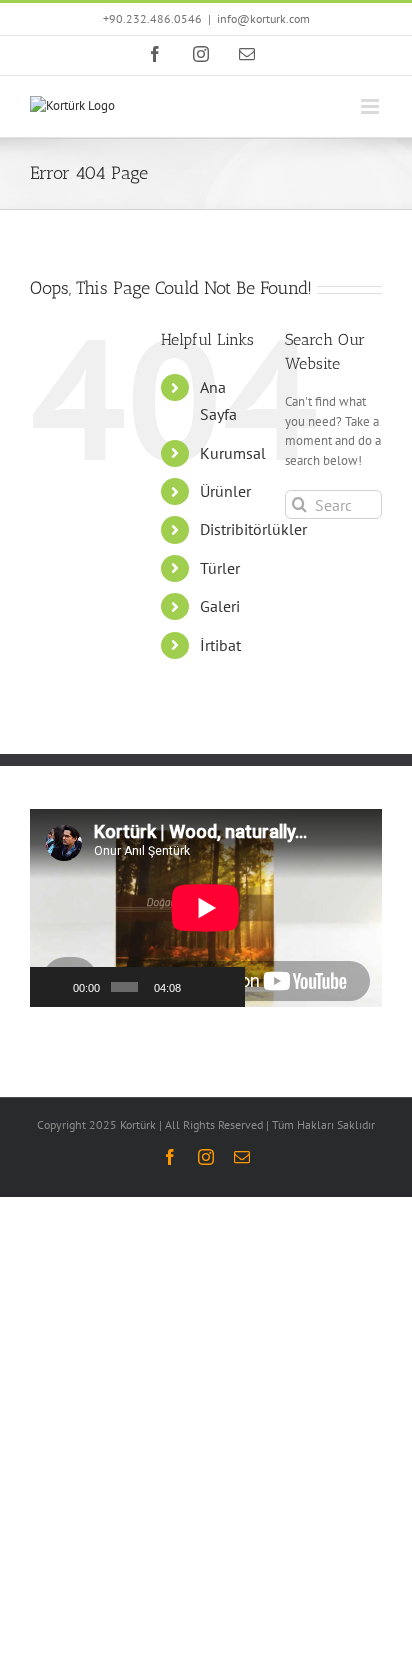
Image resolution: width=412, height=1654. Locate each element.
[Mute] (198, 987)
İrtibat (220, 645)
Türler (220, 568)
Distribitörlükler (253, 529)
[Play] (56, 987)
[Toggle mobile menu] (371, 106)
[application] (137, 908)
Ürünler (225, 491)
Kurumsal (233, 453)
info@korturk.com (263, 18)
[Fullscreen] (224, 987)
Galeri (220, 606)
